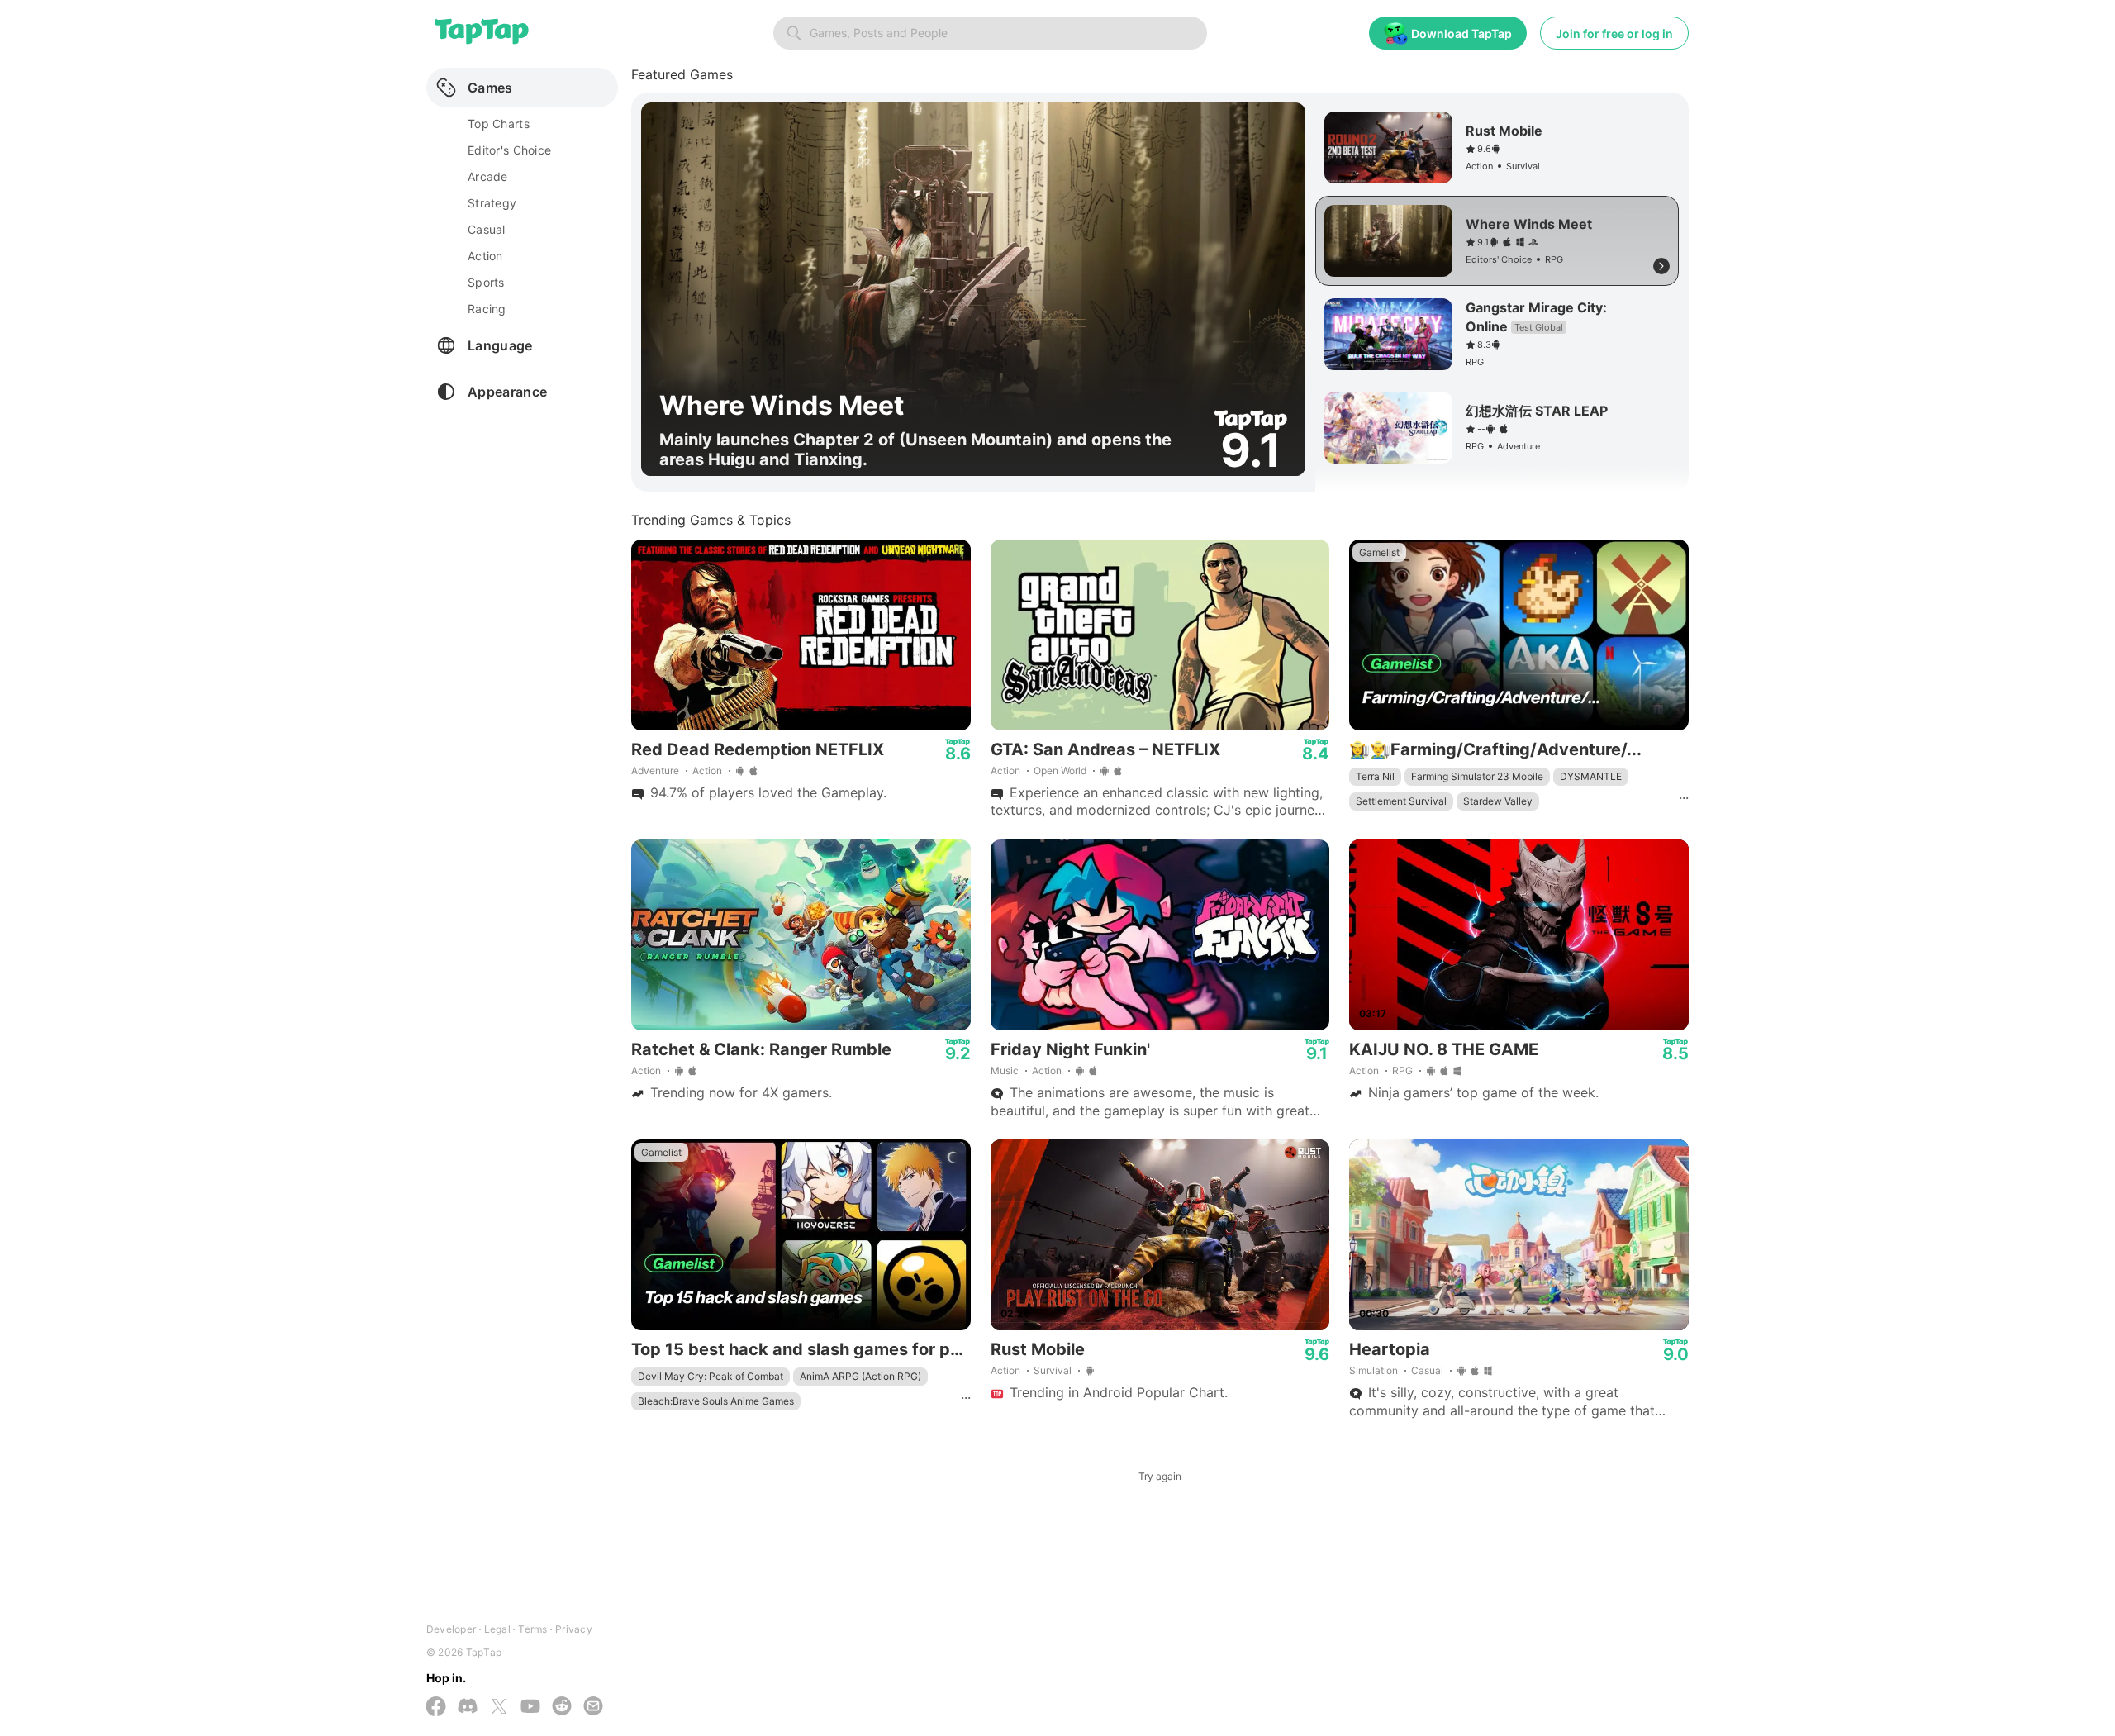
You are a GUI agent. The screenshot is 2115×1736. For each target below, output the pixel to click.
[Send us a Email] (593, 1707)
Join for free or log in (1614, 33)
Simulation (1374, 1370)
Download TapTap (1461, 33)
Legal (497, 1629)
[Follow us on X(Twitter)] (499, 1708)
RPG (1402, 1070)
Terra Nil (1375, 776)
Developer (451, 1629)
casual (487, 229)
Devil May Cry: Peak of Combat (711, 1376)
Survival (1053, 1370)
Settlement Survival (1401, 801)
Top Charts (499, 124)
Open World (1060, 770)
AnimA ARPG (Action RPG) (860, 1376)
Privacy (574, 1629)
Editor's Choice (509, 150)
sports (486, 282)
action (485, 256)
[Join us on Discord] (468, 1707)
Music (1005, 1070)
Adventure (655, 770)
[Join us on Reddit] (562, 1707)
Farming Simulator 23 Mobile (1477, 776)
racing (487, 309)
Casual (1427, 1370)
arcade (488, 176)
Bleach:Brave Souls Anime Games (716, 1401)
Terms (532, 1629)
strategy (492, 203)
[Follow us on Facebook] (436, 1708)
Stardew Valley (1498, 801)
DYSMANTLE (1591, 776)
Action (707, 770)
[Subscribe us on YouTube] (530, 1707)
